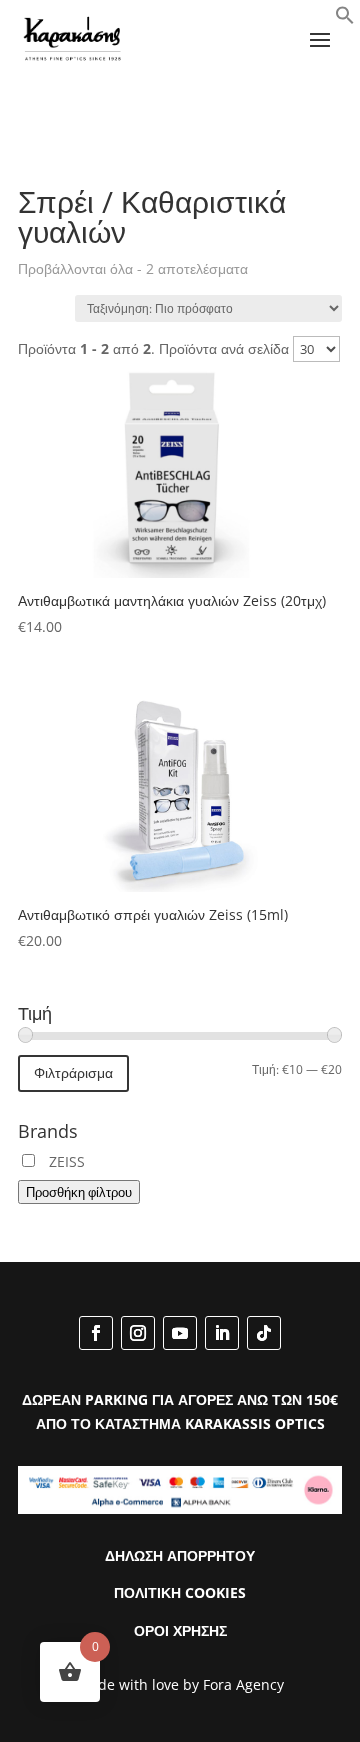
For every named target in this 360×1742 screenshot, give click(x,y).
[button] (345, 19)
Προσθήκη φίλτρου (79, 1192)
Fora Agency (243, 1684)
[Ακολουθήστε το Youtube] (180, 1333)
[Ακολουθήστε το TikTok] (264, 1333)
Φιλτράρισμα (73, 1072)
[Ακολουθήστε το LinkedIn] (222, 1333)
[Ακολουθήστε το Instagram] (138, 1333)
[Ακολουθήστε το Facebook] (96, 1333)
